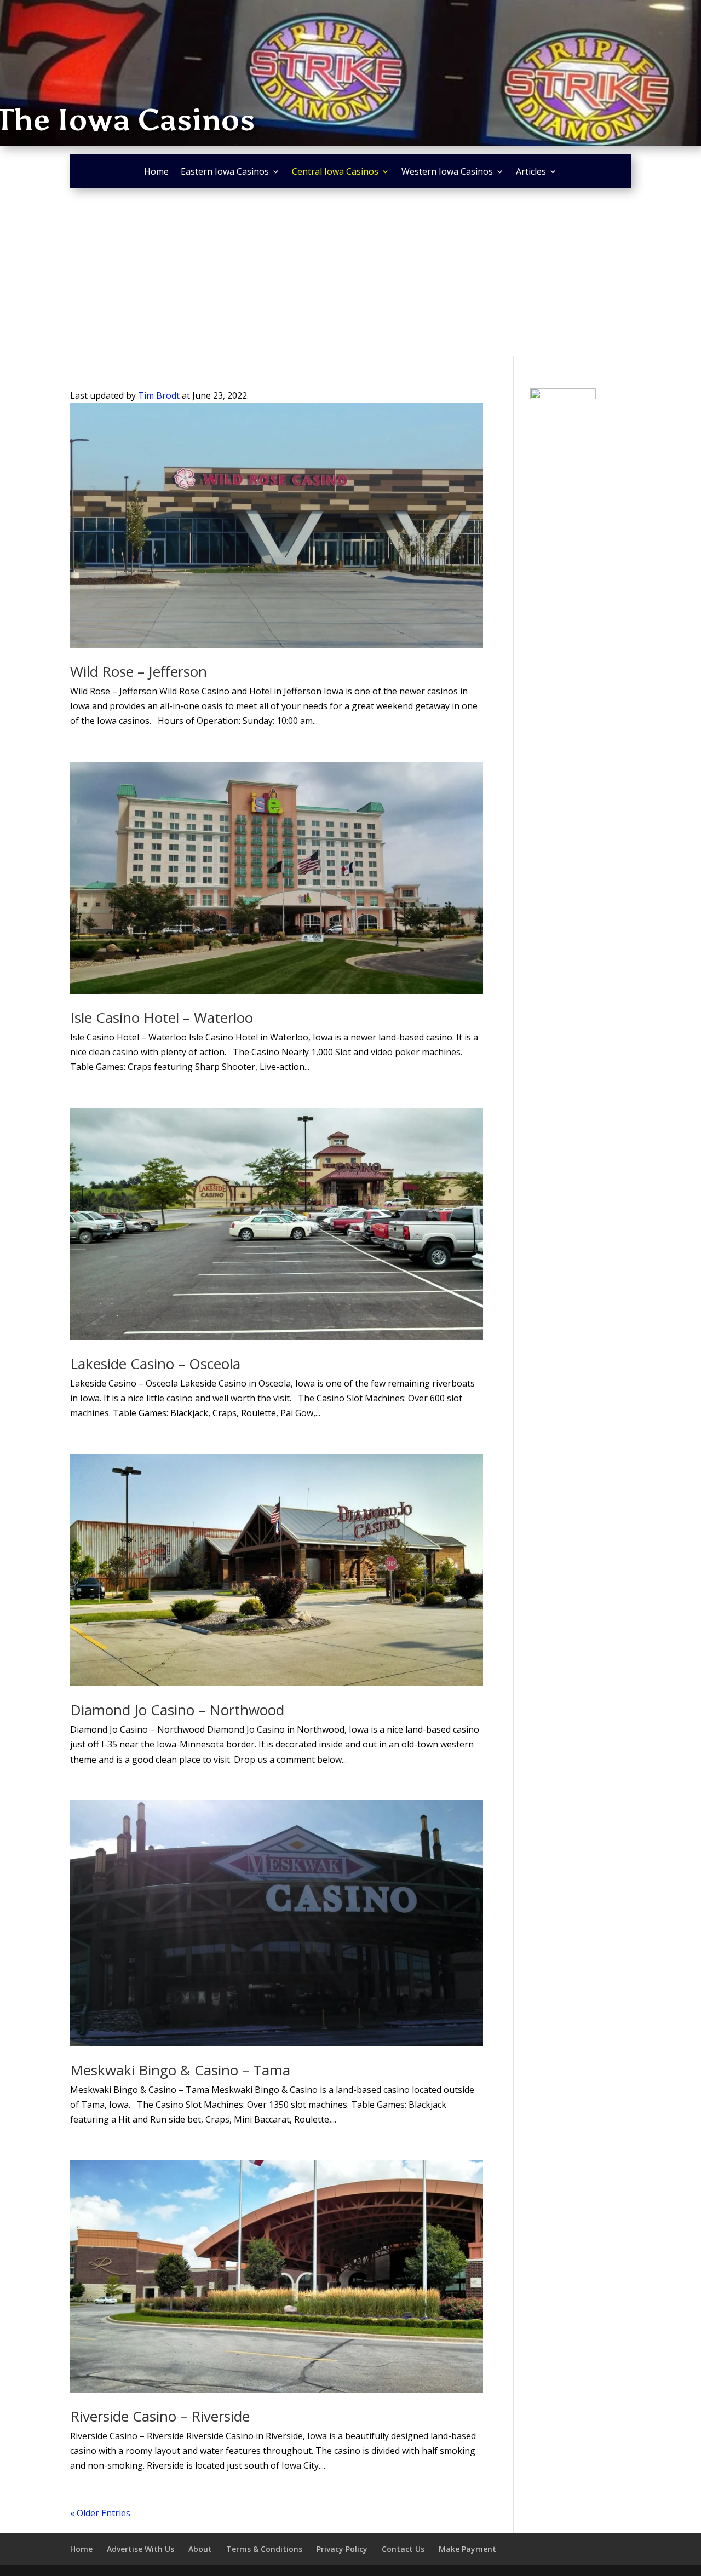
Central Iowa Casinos (335, 173)
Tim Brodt (159, 395)
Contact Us (403, 2549)
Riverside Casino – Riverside (160, 2416)
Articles (531, 173)
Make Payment (467, 2549)
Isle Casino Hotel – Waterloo (162, 1017)
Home (156, 173)
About (200, 2549)
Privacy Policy (342, 2549)
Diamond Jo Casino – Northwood (177, 1710)
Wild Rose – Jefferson (139, 671)
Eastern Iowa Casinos (225, 173)
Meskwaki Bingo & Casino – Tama (180, 2070)
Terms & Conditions (264, 2549)
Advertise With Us (140, 2549)
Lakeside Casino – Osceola (155, 1364)
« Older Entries (100, 2513)
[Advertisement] (350, 274)
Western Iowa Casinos (447, 173)
